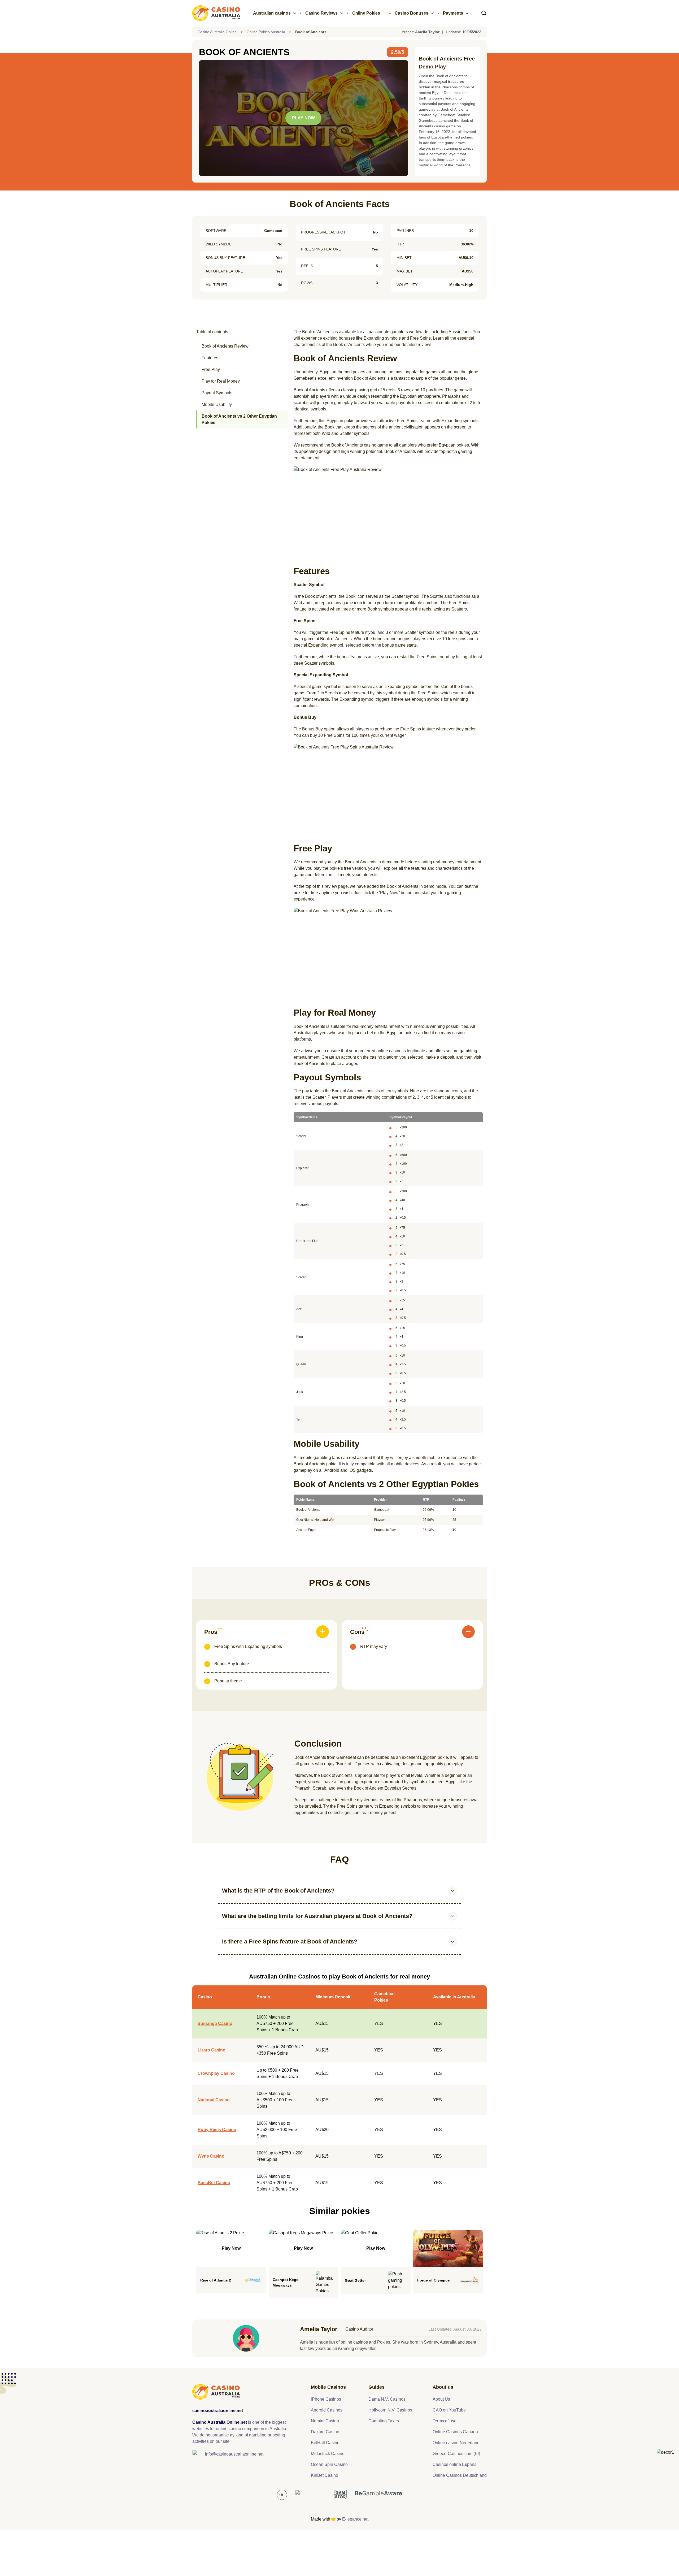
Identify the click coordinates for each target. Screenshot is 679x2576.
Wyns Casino (211, 2156)
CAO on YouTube (449, 2410)
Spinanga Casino (215, 2023)
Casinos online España (455, 2464)
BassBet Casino (214, 2183)
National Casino (214, 2100)
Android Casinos (327, 2410)
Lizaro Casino (212, 2050)
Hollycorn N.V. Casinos (390, 2410)
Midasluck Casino (328, 2454)
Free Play (211, 369)
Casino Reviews (321, 13)
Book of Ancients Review (225, 346)
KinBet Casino (325, 2475)
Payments (453, 13)
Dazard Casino (325, 2432)
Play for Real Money (221, 381)
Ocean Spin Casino (329, 2464)
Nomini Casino (325, 2421)
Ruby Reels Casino (217, 2130)
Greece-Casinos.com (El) (456, 2454)
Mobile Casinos (328, 2387)
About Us (441, 2399)
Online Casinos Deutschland (460, 2475)
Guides (377, 2387)
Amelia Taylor (319, 2329)
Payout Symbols (217, 393)
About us (443, 2387)
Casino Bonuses (412, 13)
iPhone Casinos (326, 2399)
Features (210, 358)
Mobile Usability (217, 404)
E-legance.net (355, 2519)
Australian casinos (272, 13)
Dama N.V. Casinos (387, 2399)
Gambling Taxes (384, 2421)
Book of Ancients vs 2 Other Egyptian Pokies (239, 419)
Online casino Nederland (456, 2443)
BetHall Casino (325, 2443)
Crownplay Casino (216, 2073)
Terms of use (445, 2421)
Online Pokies (366, 13)
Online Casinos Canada (455, 2432)
